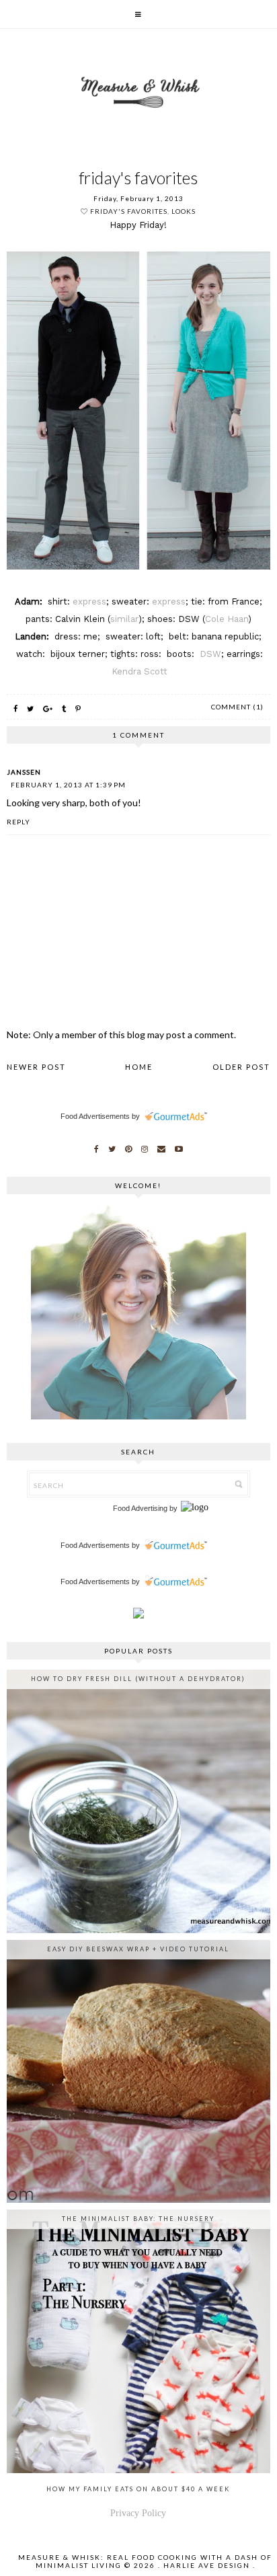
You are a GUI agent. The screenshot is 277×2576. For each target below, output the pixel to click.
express (89, 601)
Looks (184, 211)
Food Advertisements (95, 1116)
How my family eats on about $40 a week (138, 2489)
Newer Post (36, 1067)
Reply (18, 822)
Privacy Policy (138, 2513)
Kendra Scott (140, 671)
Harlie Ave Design (207, 2565)
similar (124, 619)
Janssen (24, 772)
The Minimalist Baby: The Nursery (138, 2219)
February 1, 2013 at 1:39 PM (68, 785)
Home (139, 1067)
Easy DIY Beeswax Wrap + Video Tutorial (138, 1949)
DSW (210, 654)
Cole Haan (227, 619)
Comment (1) (237, 707)
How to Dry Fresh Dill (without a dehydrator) (138, 1679)
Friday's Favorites (129, 211)
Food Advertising (140, 1508)
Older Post (241, 1067)
